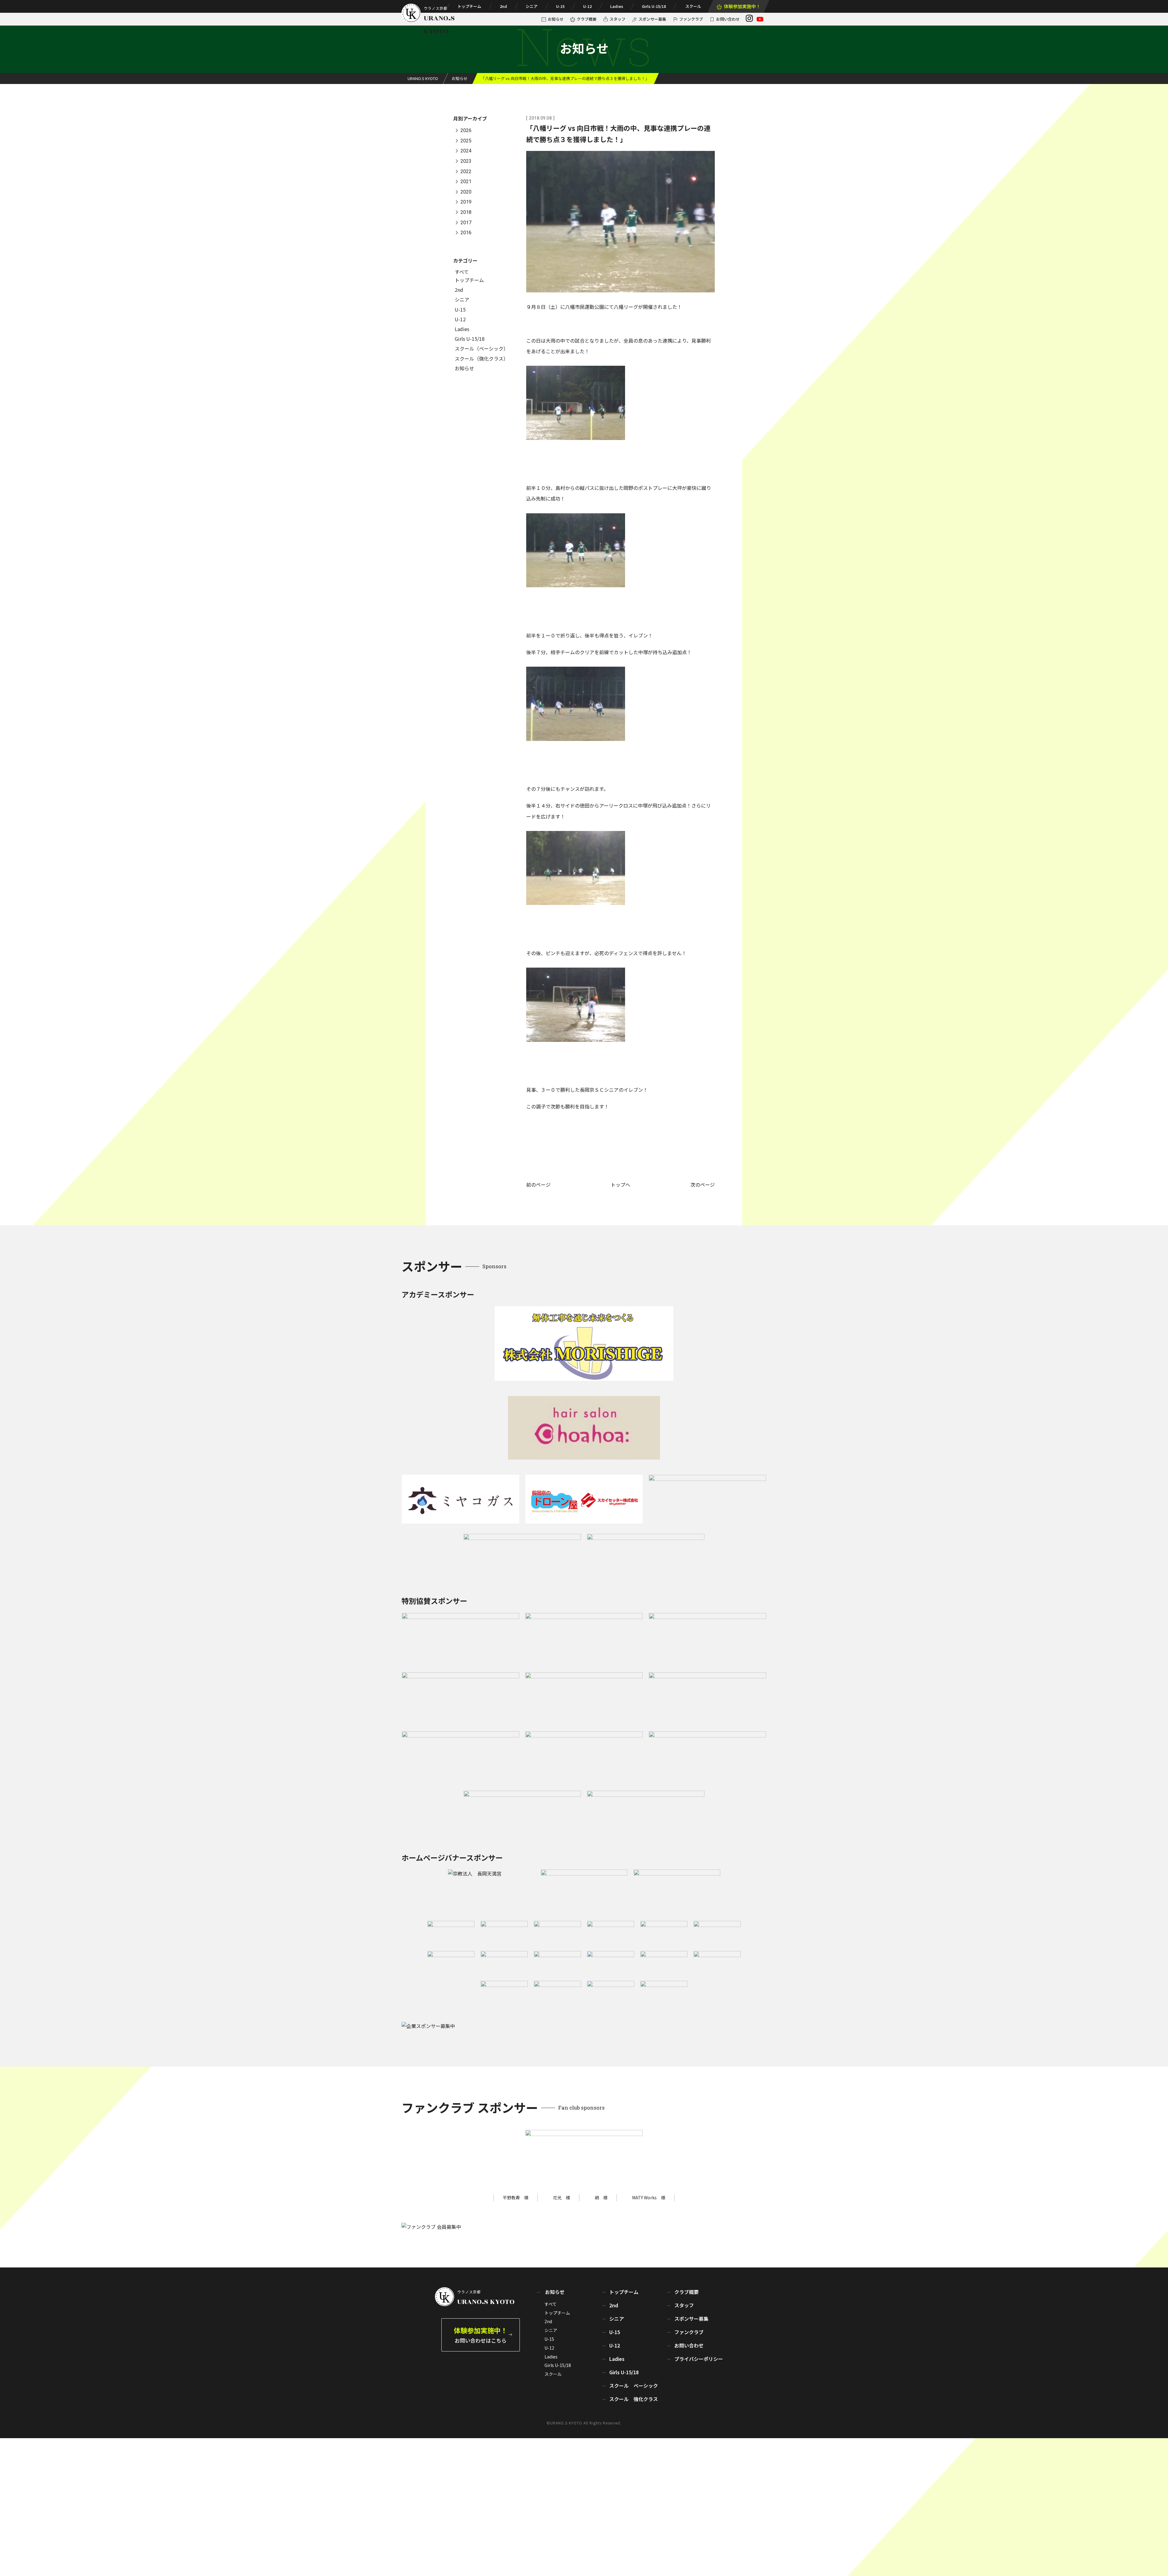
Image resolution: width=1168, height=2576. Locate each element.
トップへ (620, 1185)
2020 (466, 192)
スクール (693, 6)
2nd (503, 6)
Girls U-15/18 (654, 6)
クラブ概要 (587, 19)
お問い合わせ (728, 19)
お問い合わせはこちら (481, 2335)
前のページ (538, 1185)
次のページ (703, 1185)
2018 (466, 212)
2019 (466, 202)
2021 (466, 182)
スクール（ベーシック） (481, 348)
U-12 (587, 6)
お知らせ (556, 19)
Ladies (617, 6)
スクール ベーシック (634, 2386)
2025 (466, 141)
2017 (466, 223)
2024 (466, 151)
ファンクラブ (691, 19)
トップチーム (469, 6)
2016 (466, 233)
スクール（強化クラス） (481, 358)
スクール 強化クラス (634, 2399)
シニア (532, 6)
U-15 (560, 6)
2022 (466, 171)
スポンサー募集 (652, 19)
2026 (466, 131)
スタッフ (617, 19)
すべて (462, 272)
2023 (466, 161)
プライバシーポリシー (699, 2359)
